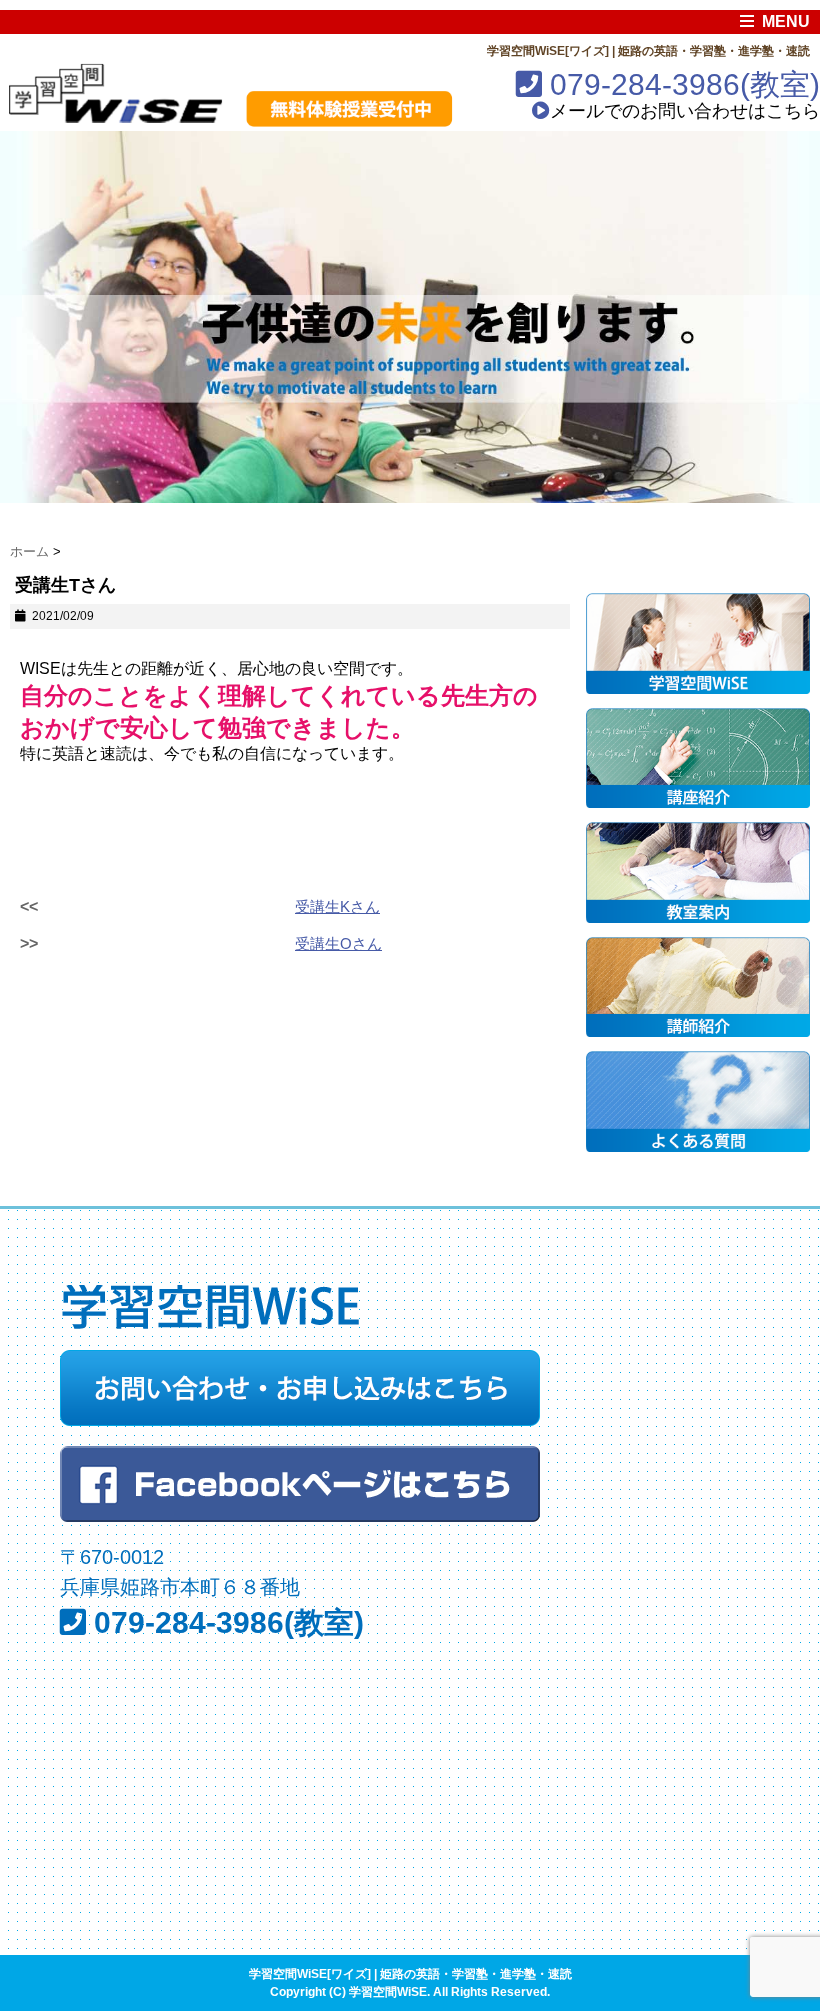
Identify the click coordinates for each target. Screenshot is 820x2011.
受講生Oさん (338, 943)
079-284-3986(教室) (681, 84)
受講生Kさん (337, 906)
